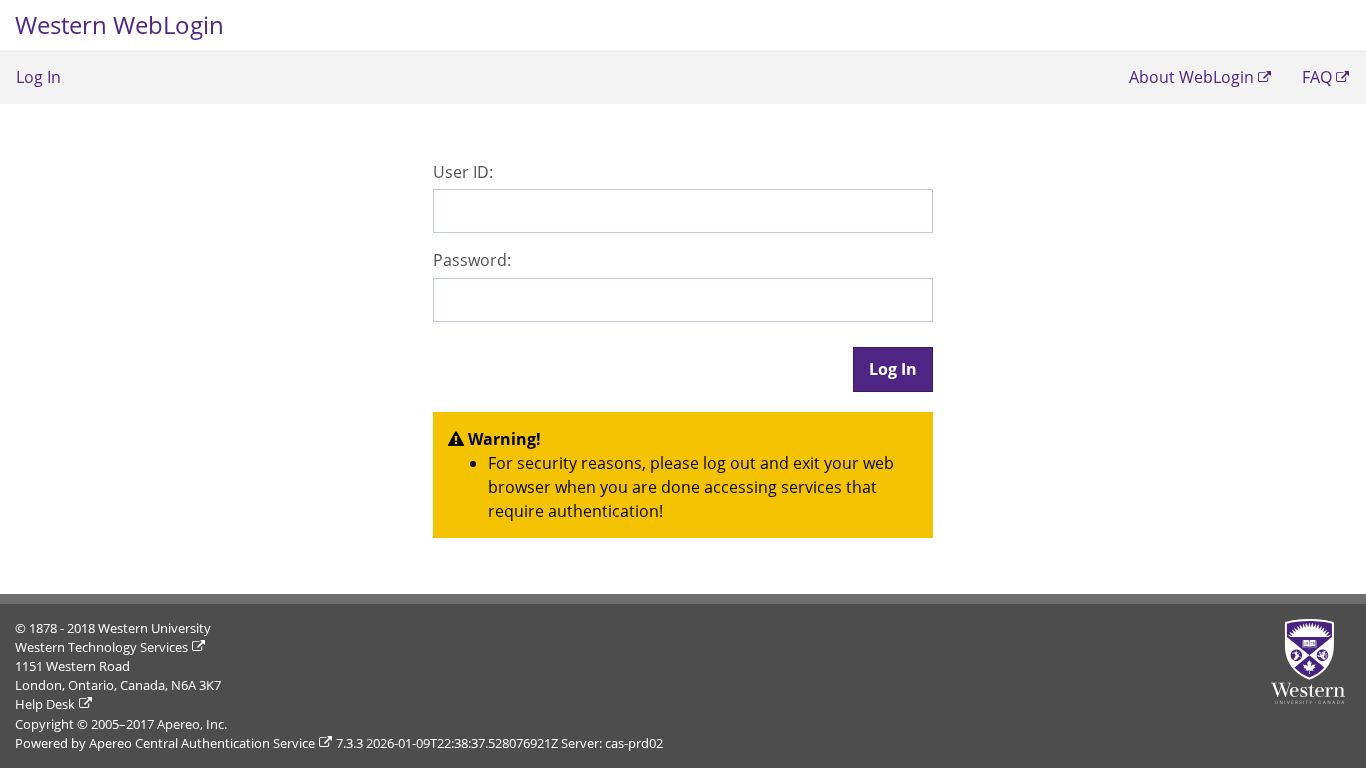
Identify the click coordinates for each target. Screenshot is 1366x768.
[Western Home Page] (1311, 661)
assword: (472, 260)
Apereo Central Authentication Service (202, 743)
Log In (38, 77)
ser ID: (463, 172)
